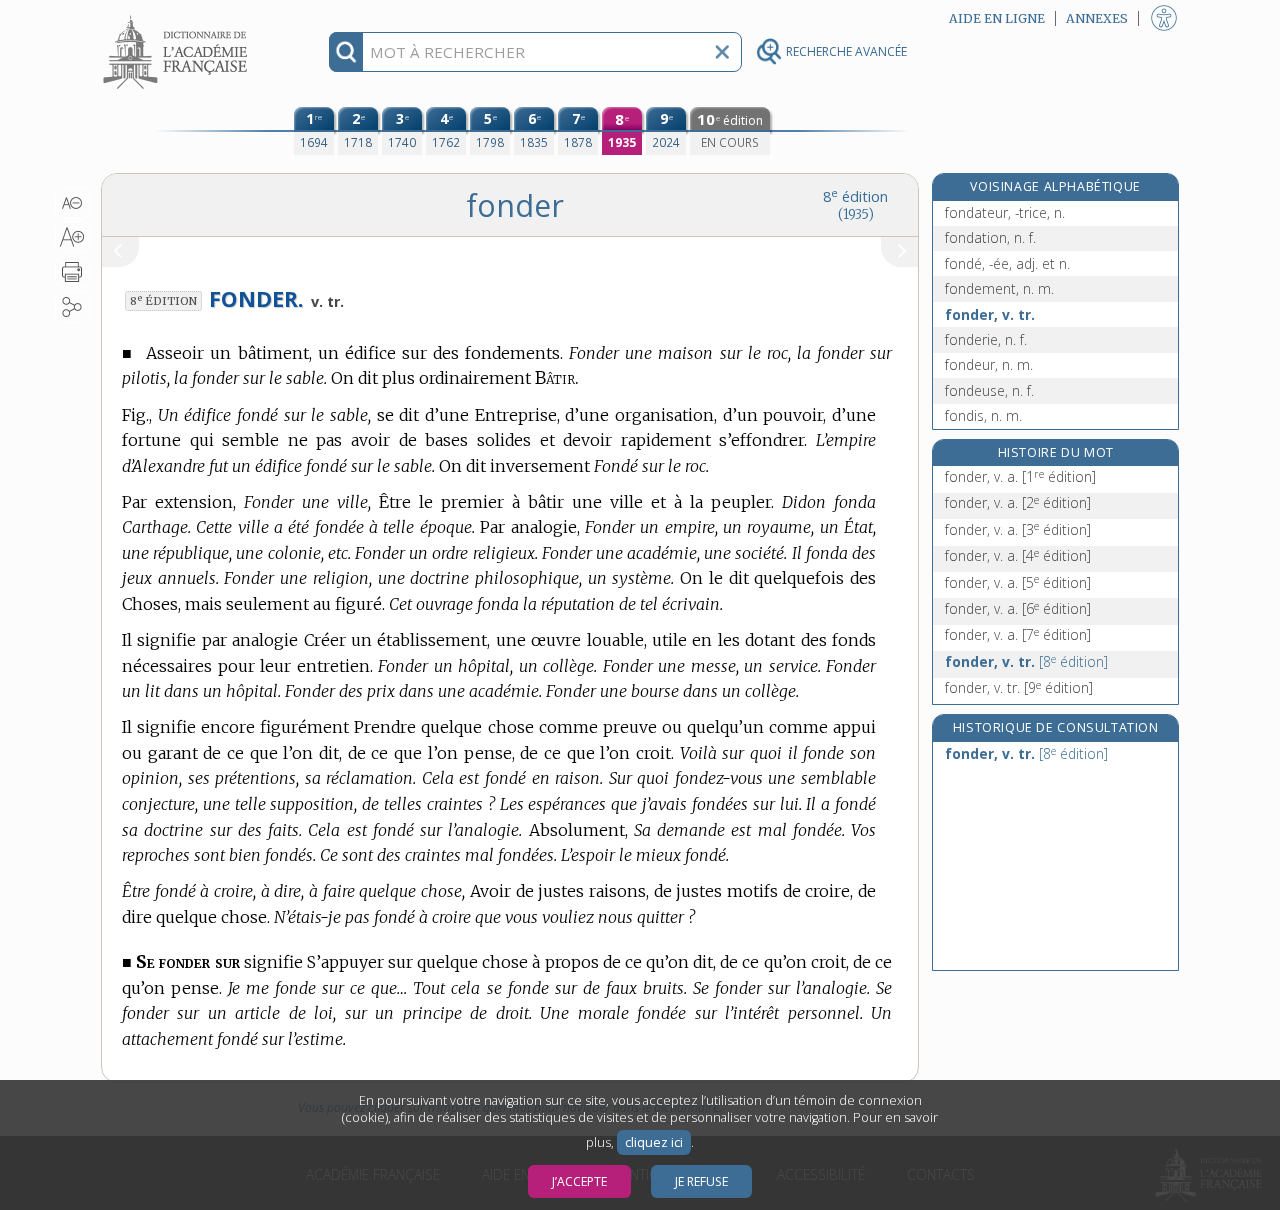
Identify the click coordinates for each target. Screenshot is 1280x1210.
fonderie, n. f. (986, 339)
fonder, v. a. (1020, 476)
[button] (72, 203)
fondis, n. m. (983, 415)
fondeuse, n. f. (989, 390)
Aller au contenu (178, 17)
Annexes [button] (1097, 18)
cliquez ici (654, 1142)
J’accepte (579, 1181)
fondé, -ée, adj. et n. (1007, 263)
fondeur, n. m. (989, 364)
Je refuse (701, 1181)
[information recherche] (346, 52)
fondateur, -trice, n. (1005, 212)
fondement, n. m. (999, 288)
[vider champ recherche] (722, 52)
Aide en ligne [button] (997, 18)
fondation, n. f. (990, 237)
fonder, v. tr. (990, 314)
